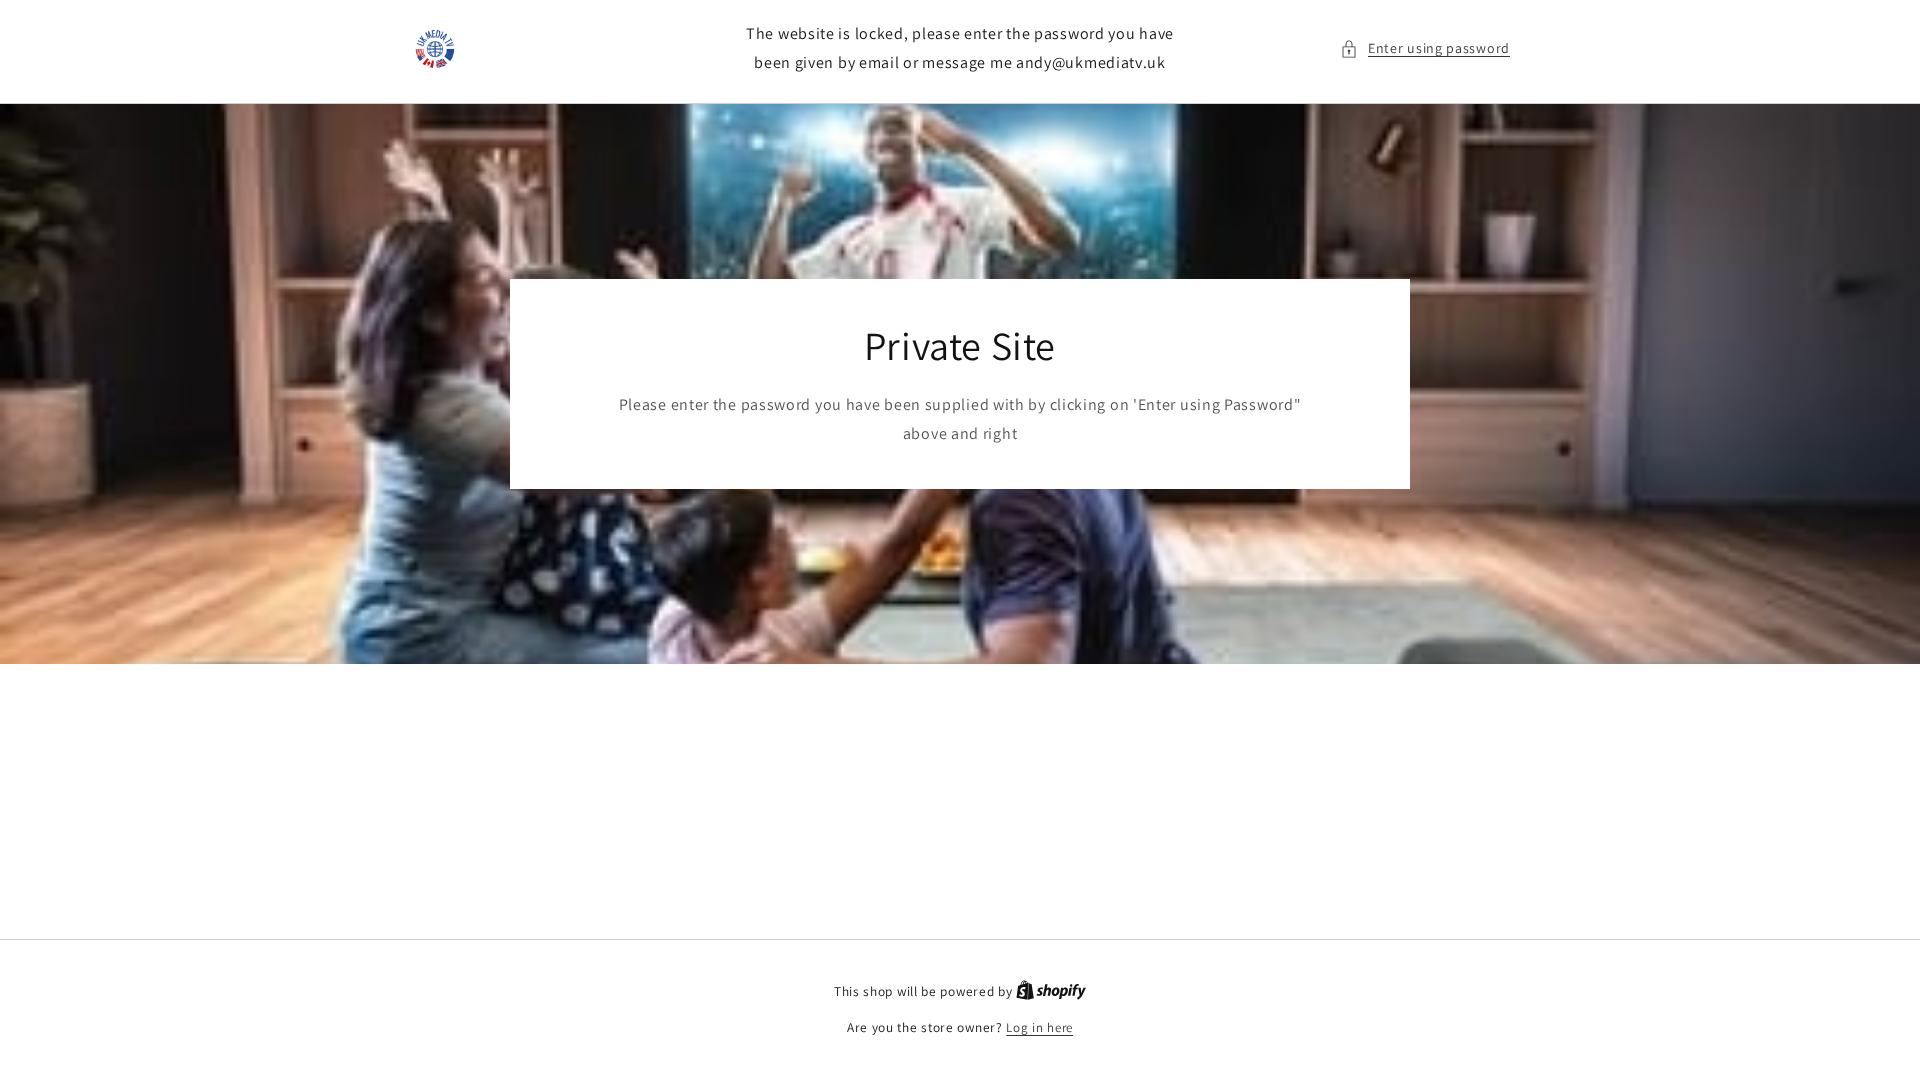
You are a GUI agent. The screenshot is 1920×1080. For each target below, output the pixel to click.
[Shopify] (1051, 991)
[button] (1425, 48)
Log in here (1039, 1027)
